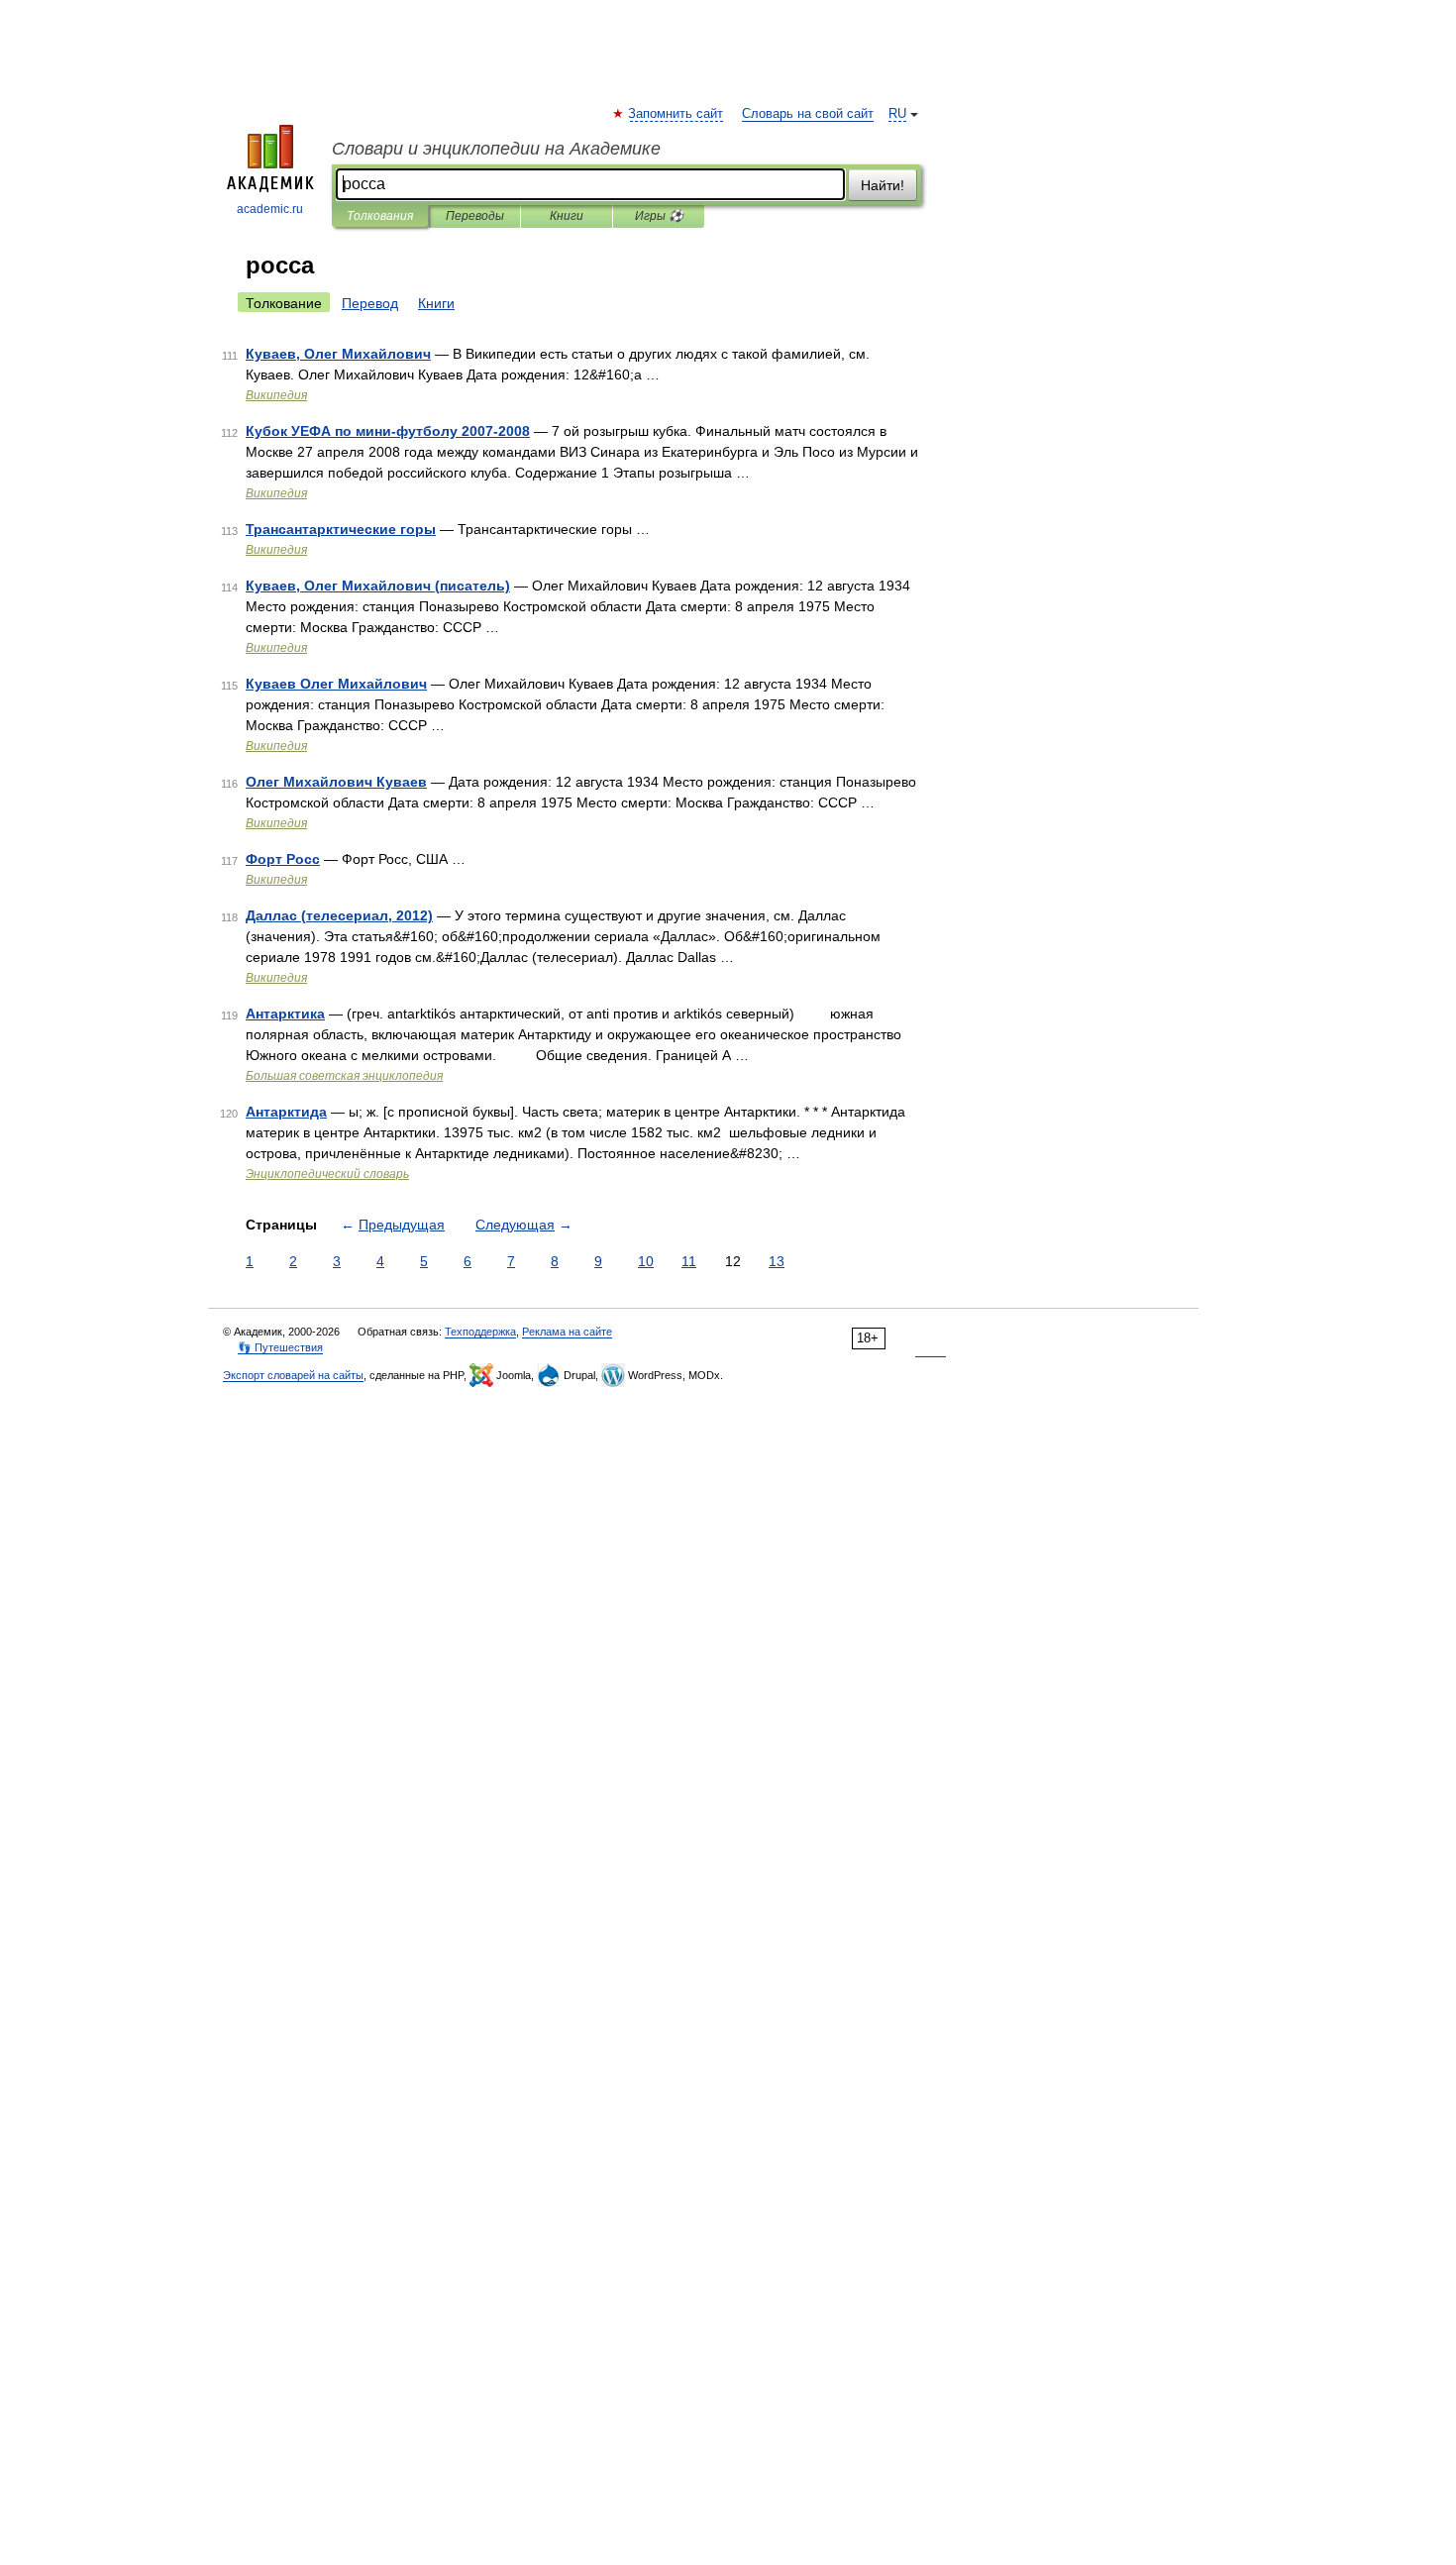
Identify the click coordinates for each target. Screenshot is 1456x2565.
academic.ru (270, 209)
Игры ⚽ (659, 216)
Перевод (370, 303)
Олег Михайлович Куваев (336, 782)
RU (897, 114)
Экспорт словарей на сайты (293, 1375)
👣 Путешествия (280, 1347)
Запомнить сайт (676, 114)
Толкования (380, 216)
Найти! (883, 185)
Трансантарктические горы (341, 529)
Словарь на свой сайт (808, 114)
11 (689, 1261)
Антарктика (285, 1014)
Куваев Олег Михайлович (336, 684)
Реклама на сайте (567, 1332)
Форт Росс (283, 859)
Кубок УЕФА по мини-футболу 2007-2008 (388, 431)
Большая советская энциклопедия (344, 1076)
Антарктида (286, 1112)
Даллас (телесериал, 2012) (339, 915)
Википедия (276, 395)
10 (646, 1261)
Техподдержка (480, 1332)
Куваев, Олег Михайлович (338, 354)
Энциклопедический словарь (327, 1174)
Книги (567, 216)
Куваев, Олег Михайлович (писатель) (378, 586)
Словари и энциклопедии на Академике (496, 149)
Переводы (475, 216)
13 (777, 1261)
